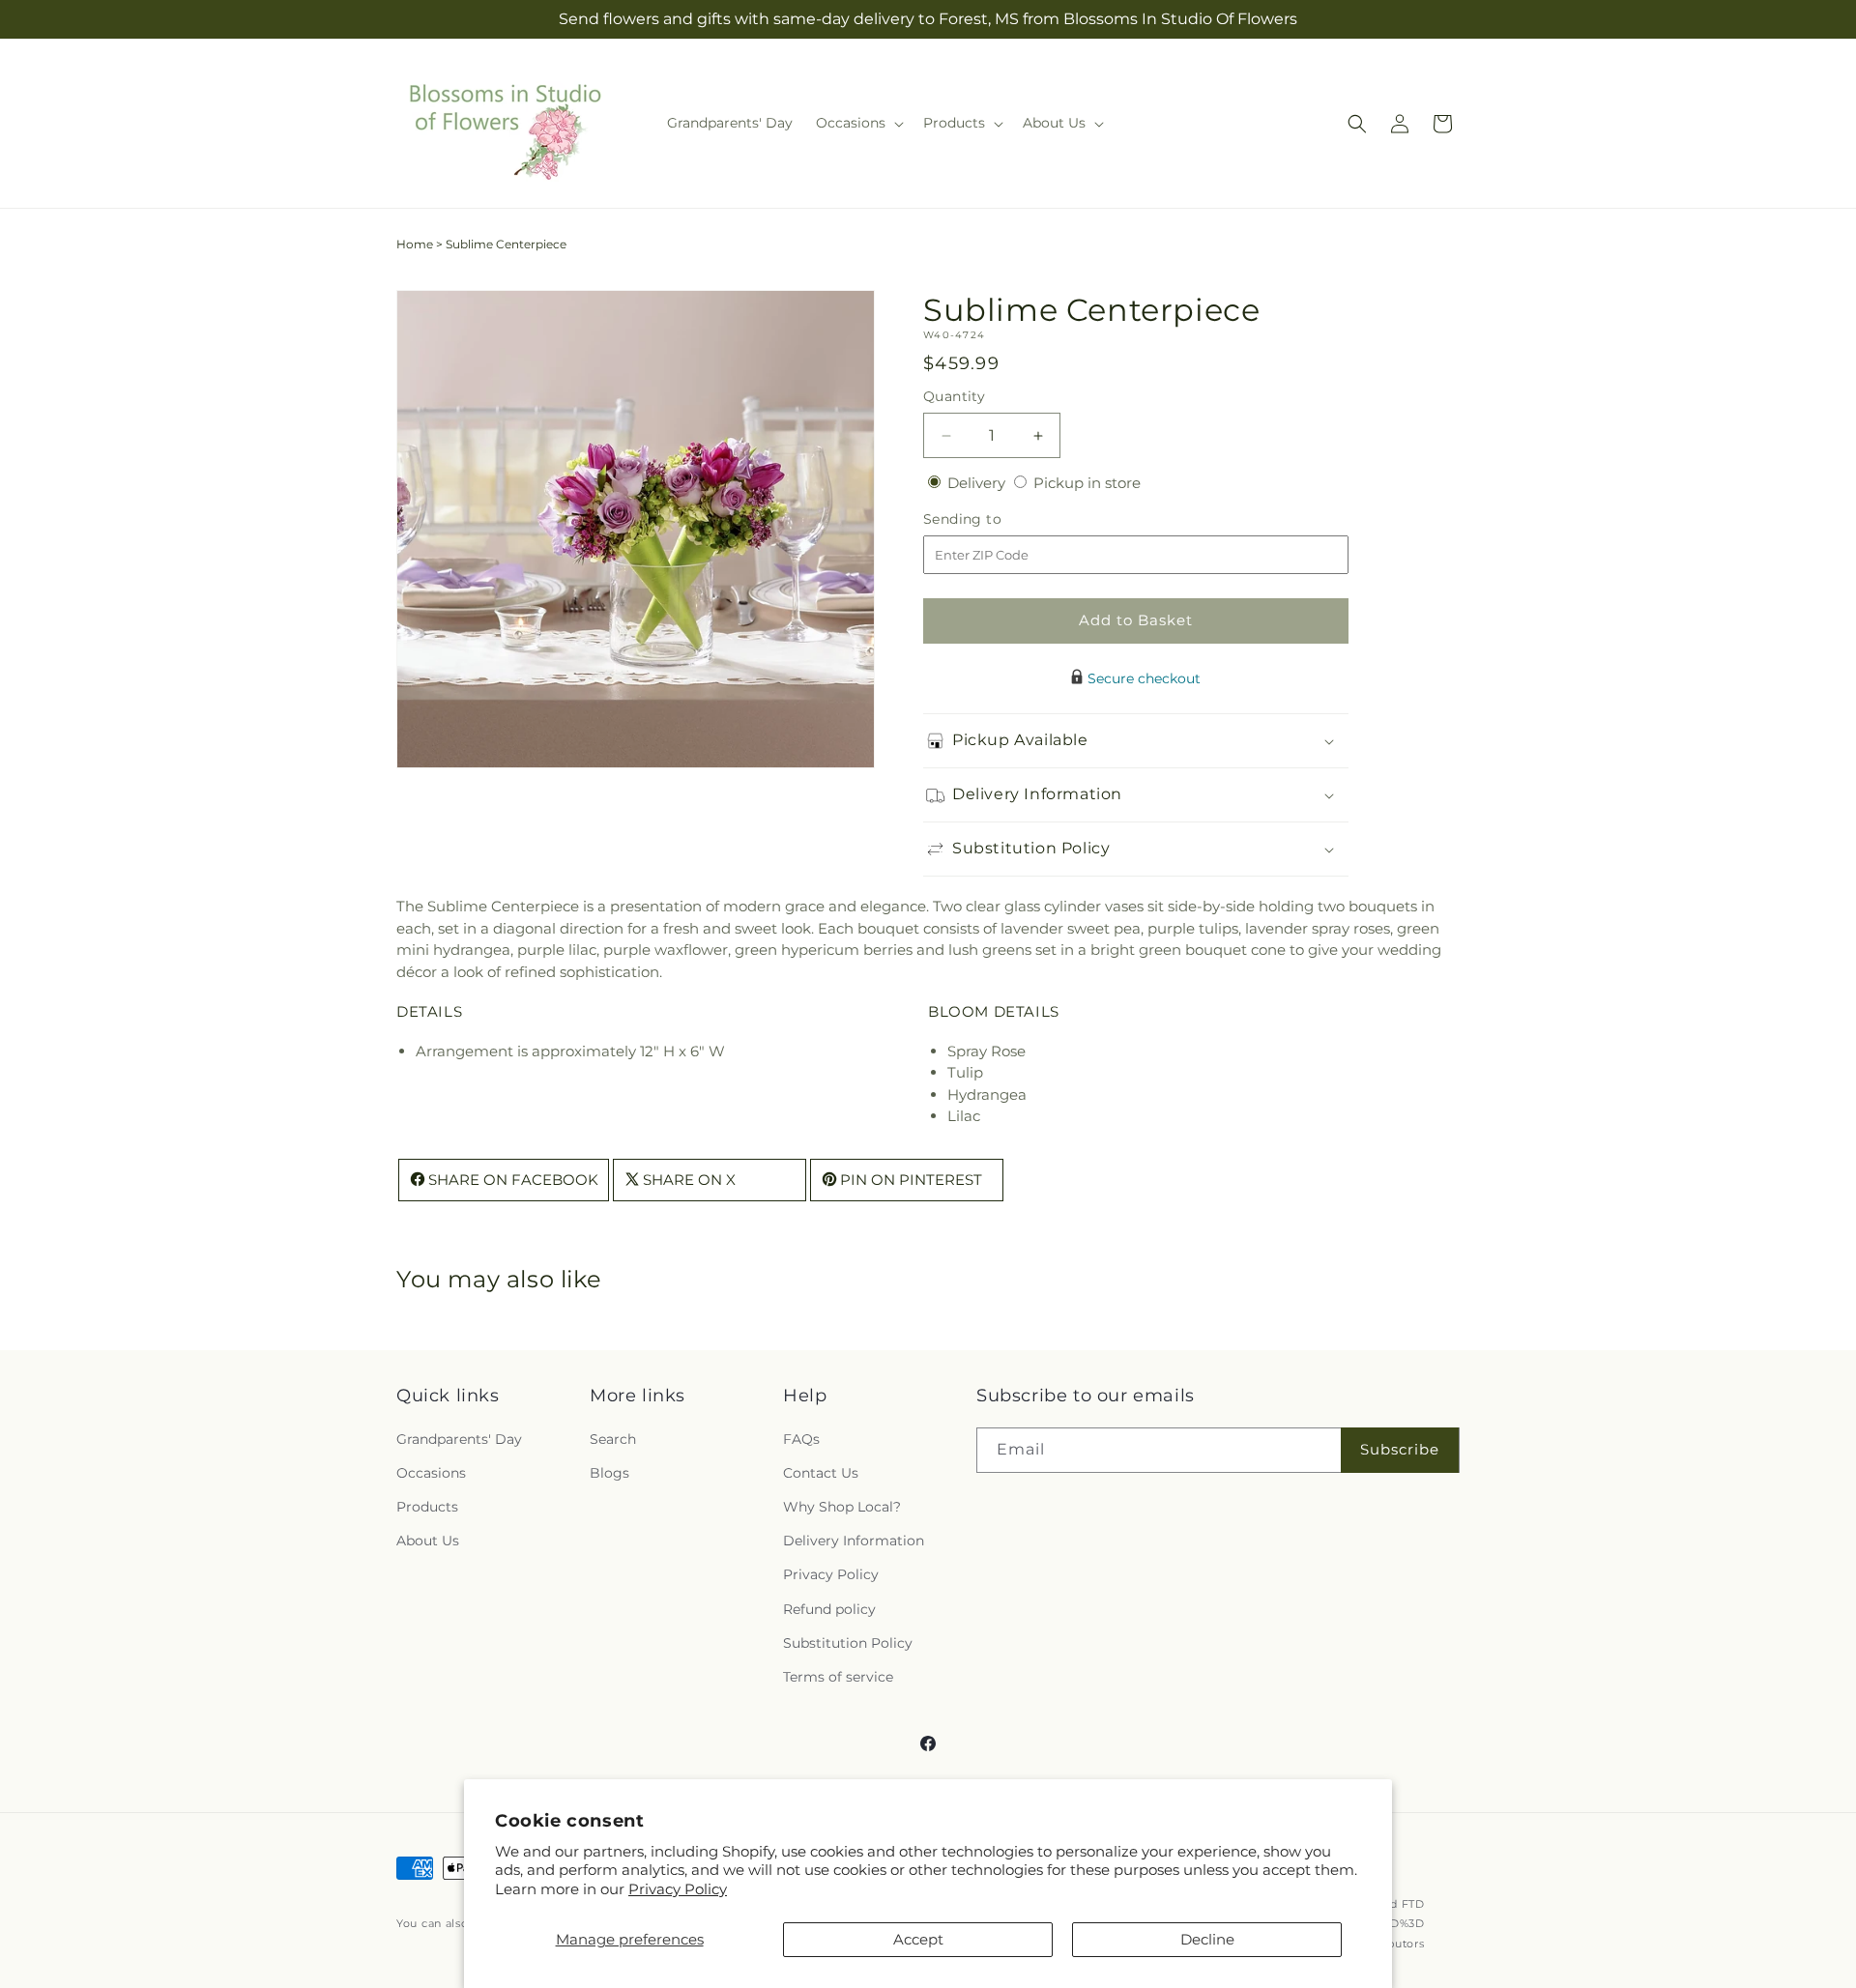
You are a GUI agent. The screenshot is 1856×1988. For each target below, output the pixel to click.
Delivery (978, 483)
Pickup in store (1087, 483)
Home (415, 244)
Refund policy (829, 1609)
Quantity (954, 396)
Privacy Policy (678, 1889)
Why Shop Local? (842, 1507)
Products (427, 1507)
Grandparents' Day (459, 1439)
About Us (428, 1541)
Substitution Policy (848, 1643)
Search (613, 1439)
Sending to (991, 519)
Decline (1207, 1939)
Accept (918, 1939)
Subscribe (1400, 1449)
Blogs (609, 1473)
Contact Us (821, 1473)
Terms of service (838, 1677)
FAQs (801, 1439)
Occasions (431, 1473)
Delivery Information (854, 1541)
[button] (858, 123)
